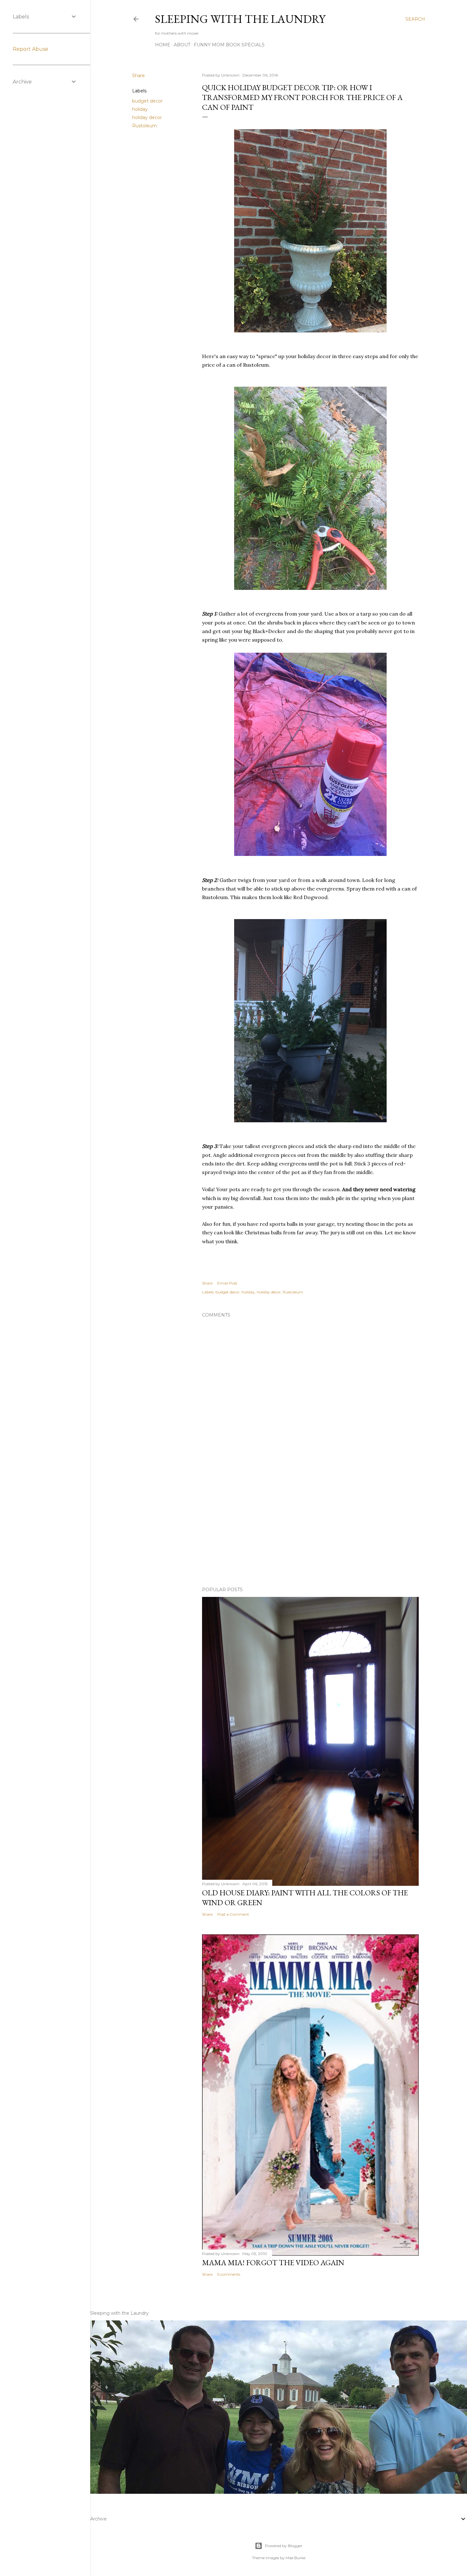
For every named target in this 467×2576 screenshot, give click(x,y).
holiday (140, 109)
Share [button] (139, 76)
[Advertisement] (310, 1526)
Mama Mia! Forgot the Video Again (273, 2262)
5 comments (229, 2274)
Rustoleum (145, 126)
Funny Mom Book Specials (229, 45)
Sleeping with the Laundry (240, 19)
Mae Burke (295, 2558)
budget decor (147, 101)
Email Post (227, 1283)
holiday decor (147, 117)
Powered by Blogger (284, 2546)
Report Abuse (30, 49)
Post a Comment (233, 1914)
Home (163, 45)
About (182, 45)
